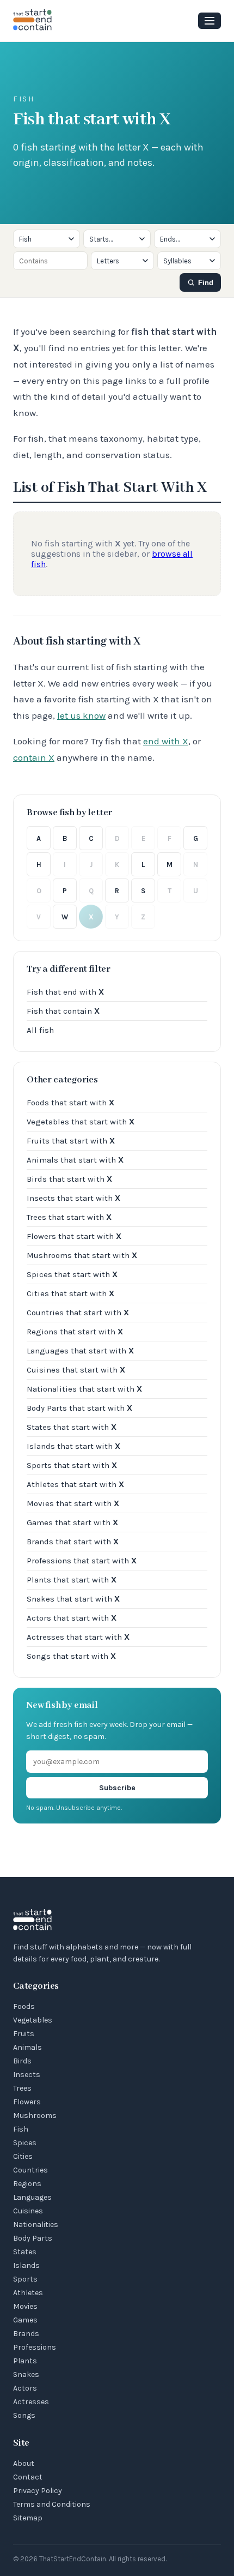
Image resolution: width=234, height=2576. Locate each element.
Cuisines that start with (76, 1370)
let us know (81, 715)
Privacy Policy (38, 2491)
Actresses (31, 2402)
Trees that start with (69, 1217)
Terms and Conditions (52, 2504)
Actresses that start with (78, 1637)
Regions (27, 2184)
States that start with (72, 1427)
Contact (28, 2477)
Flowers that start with (74, 1236)
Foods (24, 2006)
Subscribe (117, 1788)
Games (25, 2320)
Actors (25, 2388)
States (25, 2252)
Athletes (28, 2293)
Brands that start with (73, 1542)
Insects (27, 2075)
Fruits (24, 2034)
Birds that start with (69, 1179)
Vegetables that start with (81, 1122)
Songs (24, 2415)
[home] (33, 21)
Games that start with (72, 1522)
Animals (27, 2047)
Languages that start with (80, 1351)
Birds (22, 2061)
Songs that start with (71, 1656)
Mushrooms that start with (82, 1255)
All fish (40, 1030)
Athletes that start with (75, 1484)
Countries (30, 2170)
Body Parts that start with (79, 1408)
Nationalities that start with (84, 1389)
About (24, 2463)
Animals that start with (75, 1160)
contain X (34, 757)
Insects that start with (73, 1198)
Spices (25, 2143)
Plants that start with (72, 1580)
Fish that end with (65, 992)
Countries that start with (78, 1313)
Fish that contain (63, 1011)
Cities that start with (70, 1293)
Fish (21, 2129)
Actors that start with (72, 1618)
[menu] (210, 21)
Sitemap (28, 2518)
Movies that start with (73, 1503)
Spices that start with (72, 1274)
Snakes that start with (73, 1599)
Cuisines (28, 2211)
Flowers (27, 2102)
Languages (32, 2197)
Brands (26, 2334)
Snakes (26, 2375)
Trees (22, 2088)
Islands (26, 2265)
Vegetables (33, 2020)
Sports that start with (72, 1465)
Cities (23, 2156)
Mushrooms (35, 2115)
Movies (25, 2306)
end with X (166, 741)
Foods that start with (70, 1103)
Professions (35, 2347)
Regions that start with (75, 1332)
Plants (25, 2361)
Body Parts (33, 2238)
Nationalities (36, 2225)
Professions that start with (82, 1561)
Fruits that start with (71, 1141)
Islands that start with (73, 1446)
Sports (25, 2279)
